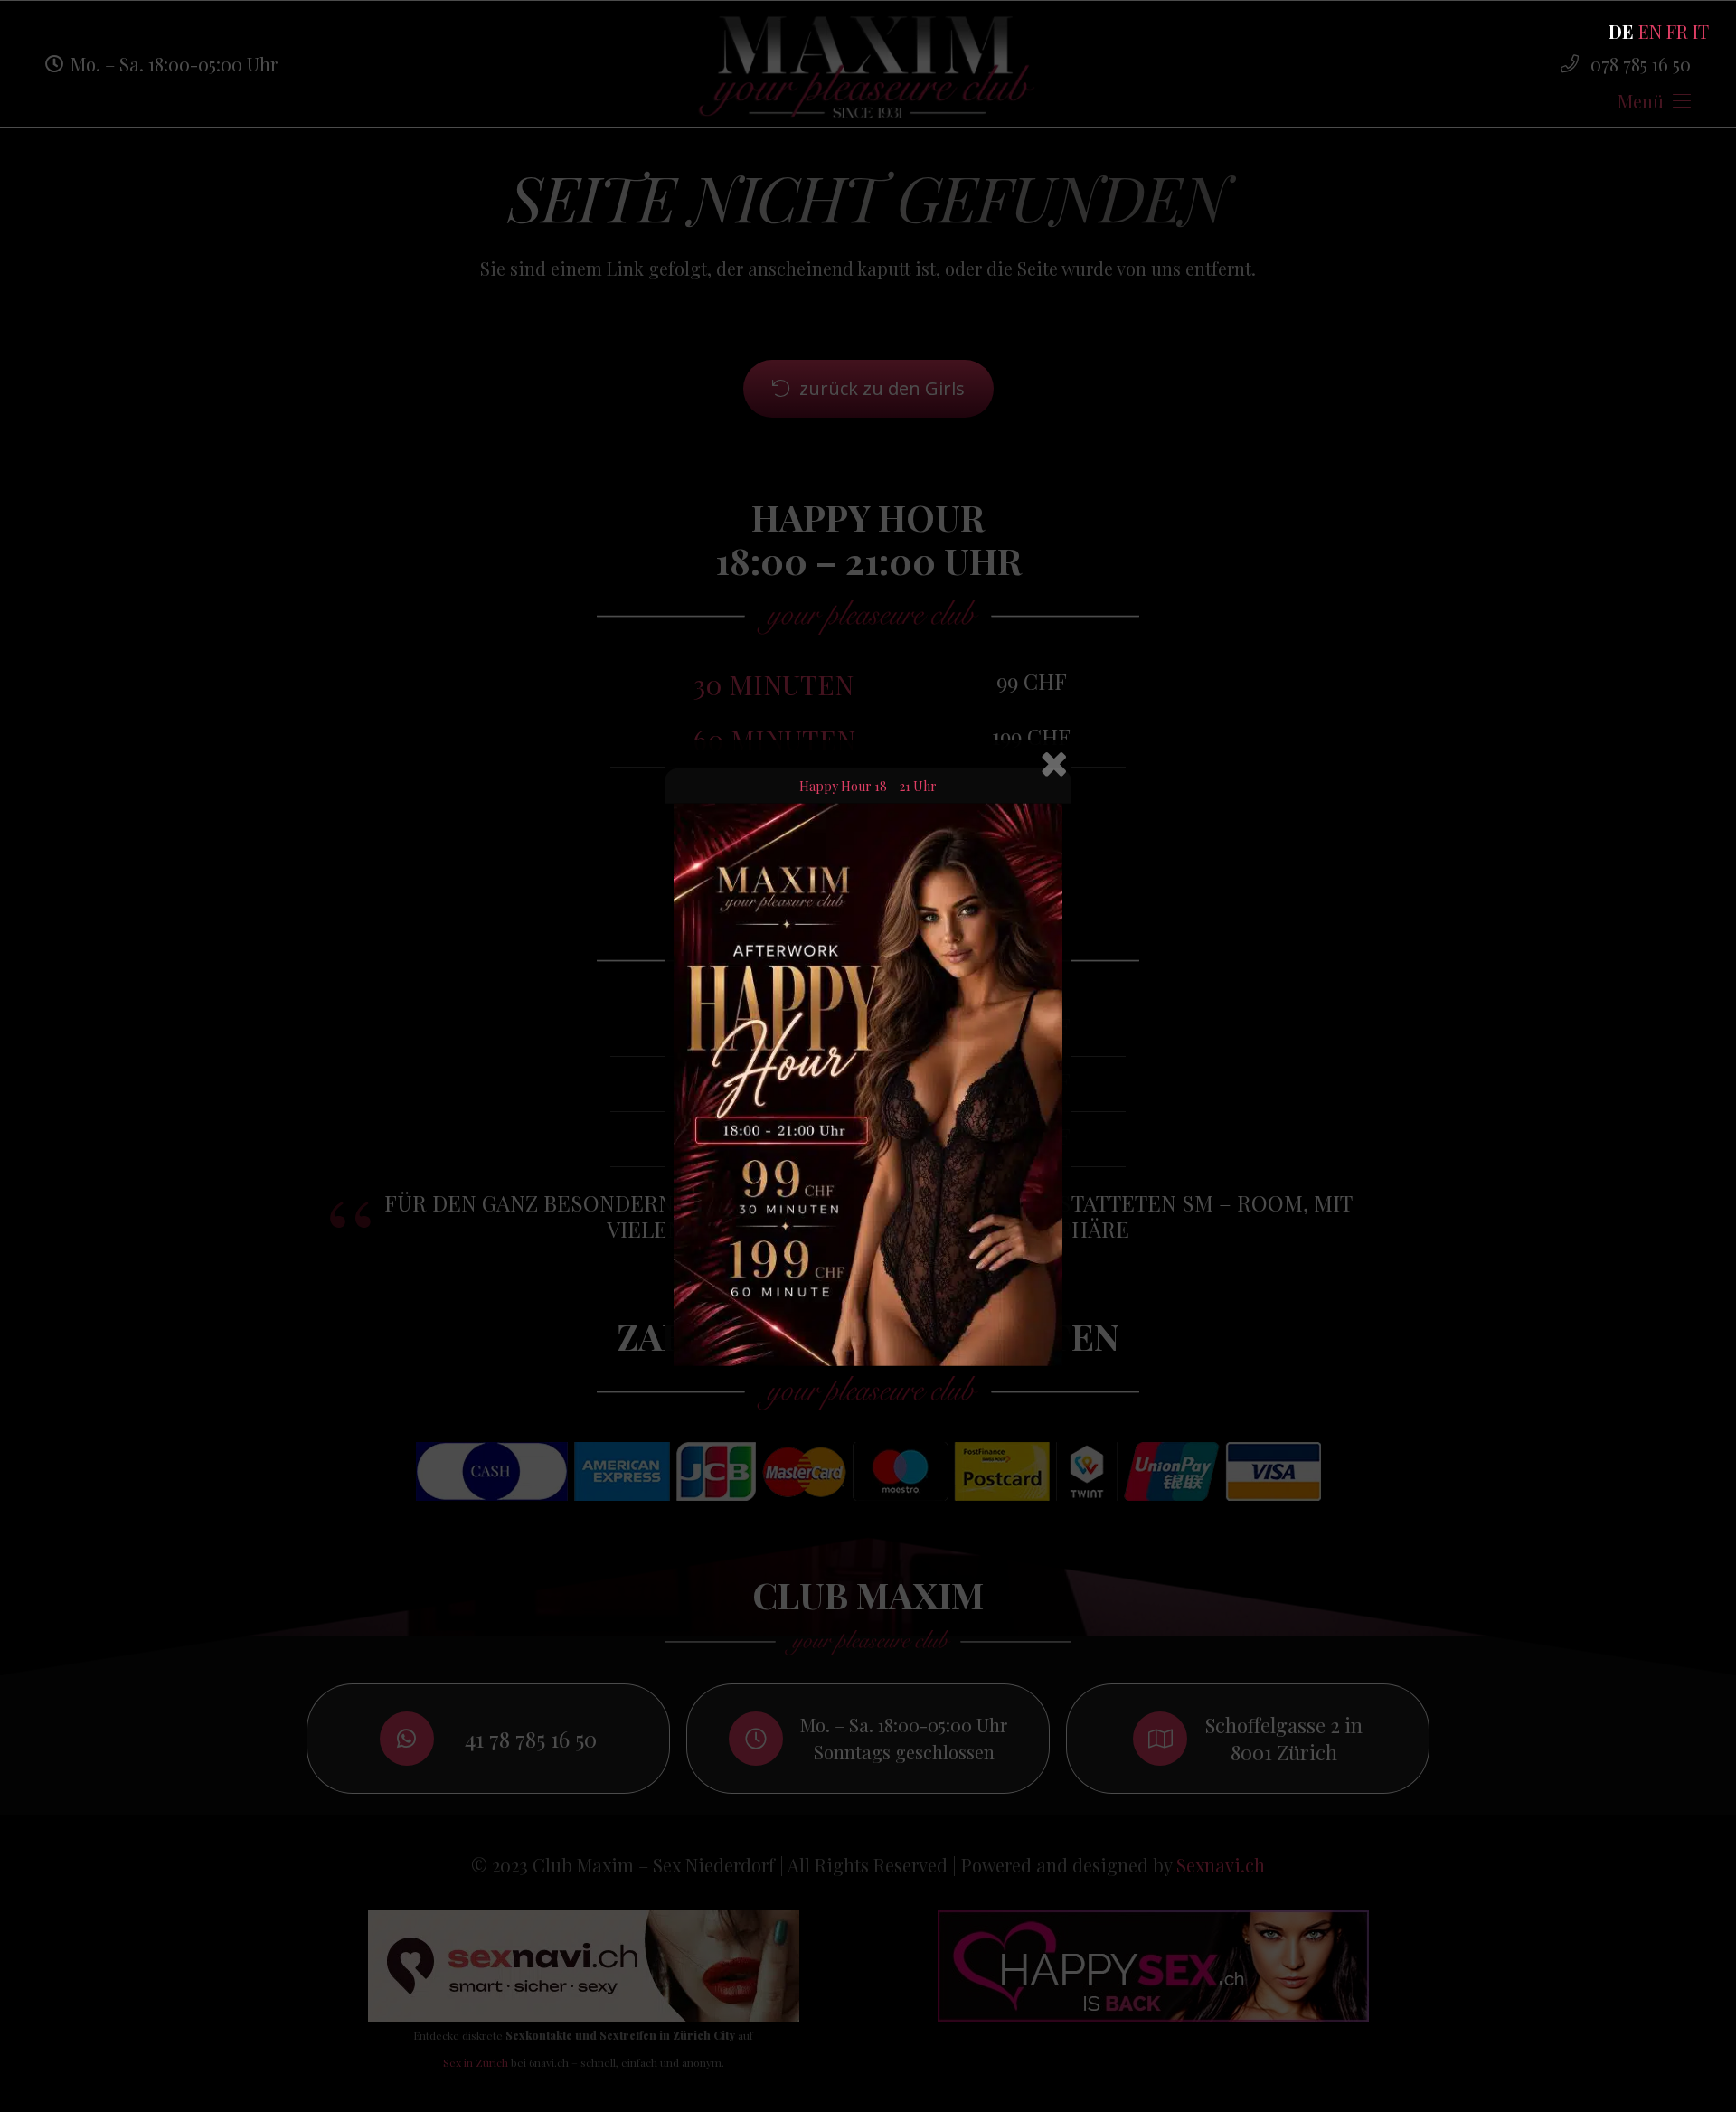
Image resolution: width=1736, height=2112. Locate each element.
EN (1650, 31)
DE (1621, 31)
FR (1677, 31)
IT (1701, 31)
